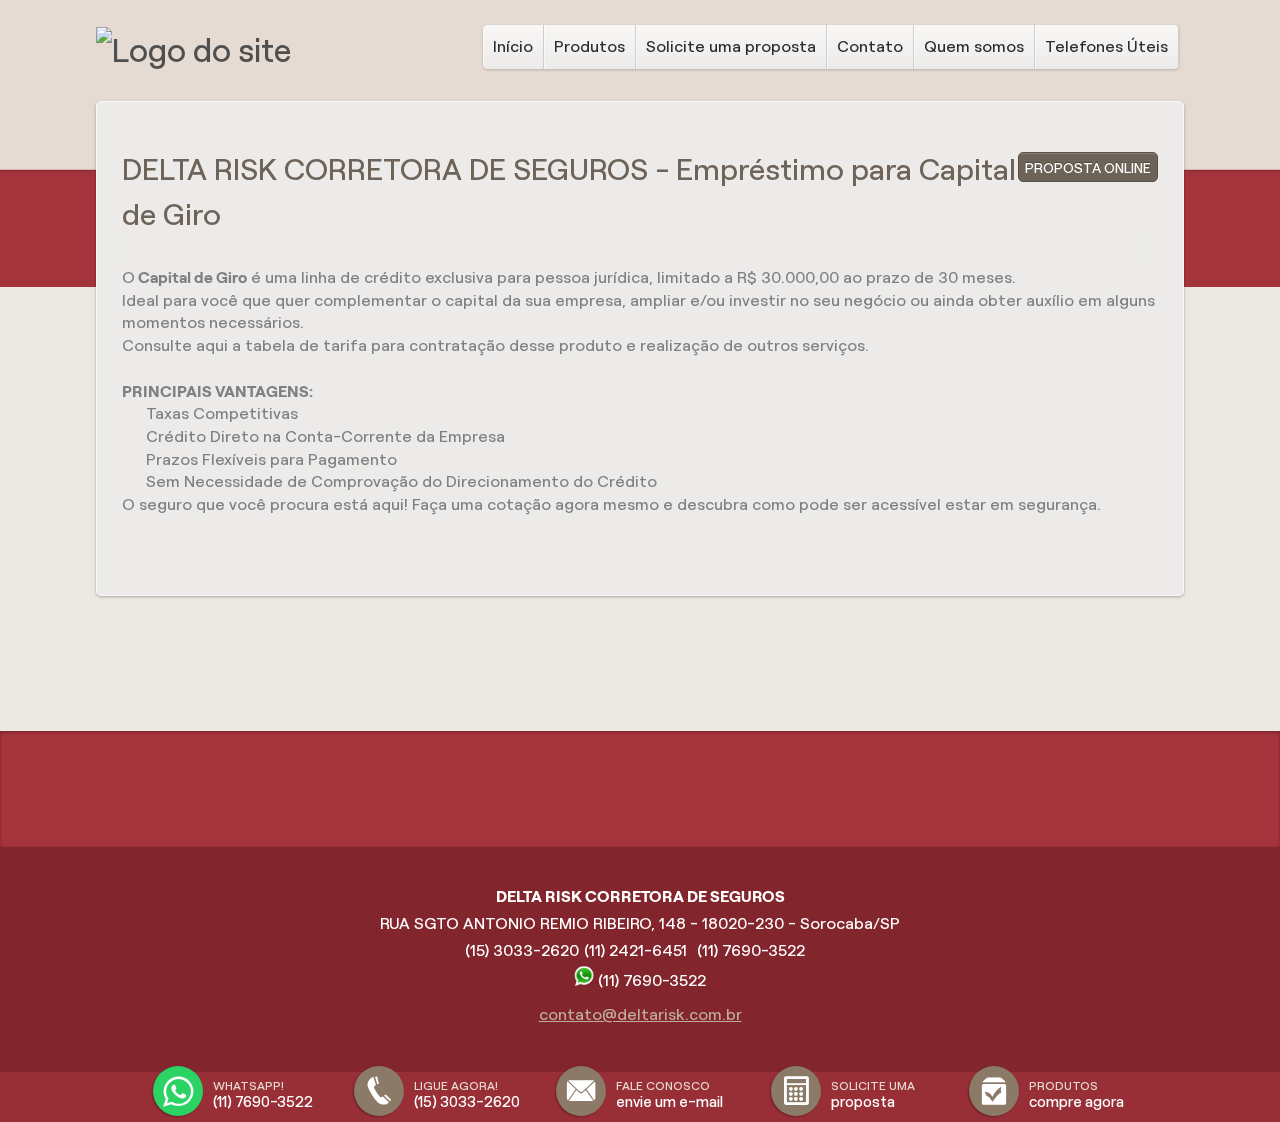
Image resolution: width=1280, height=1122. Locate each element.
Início (513, 46)
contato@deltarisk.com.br (640, 1014)
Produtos (589, 46)
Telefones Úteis (1106, 46)
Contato (870, 46)
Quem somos (974, 46)
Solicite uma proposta (731, 46)
